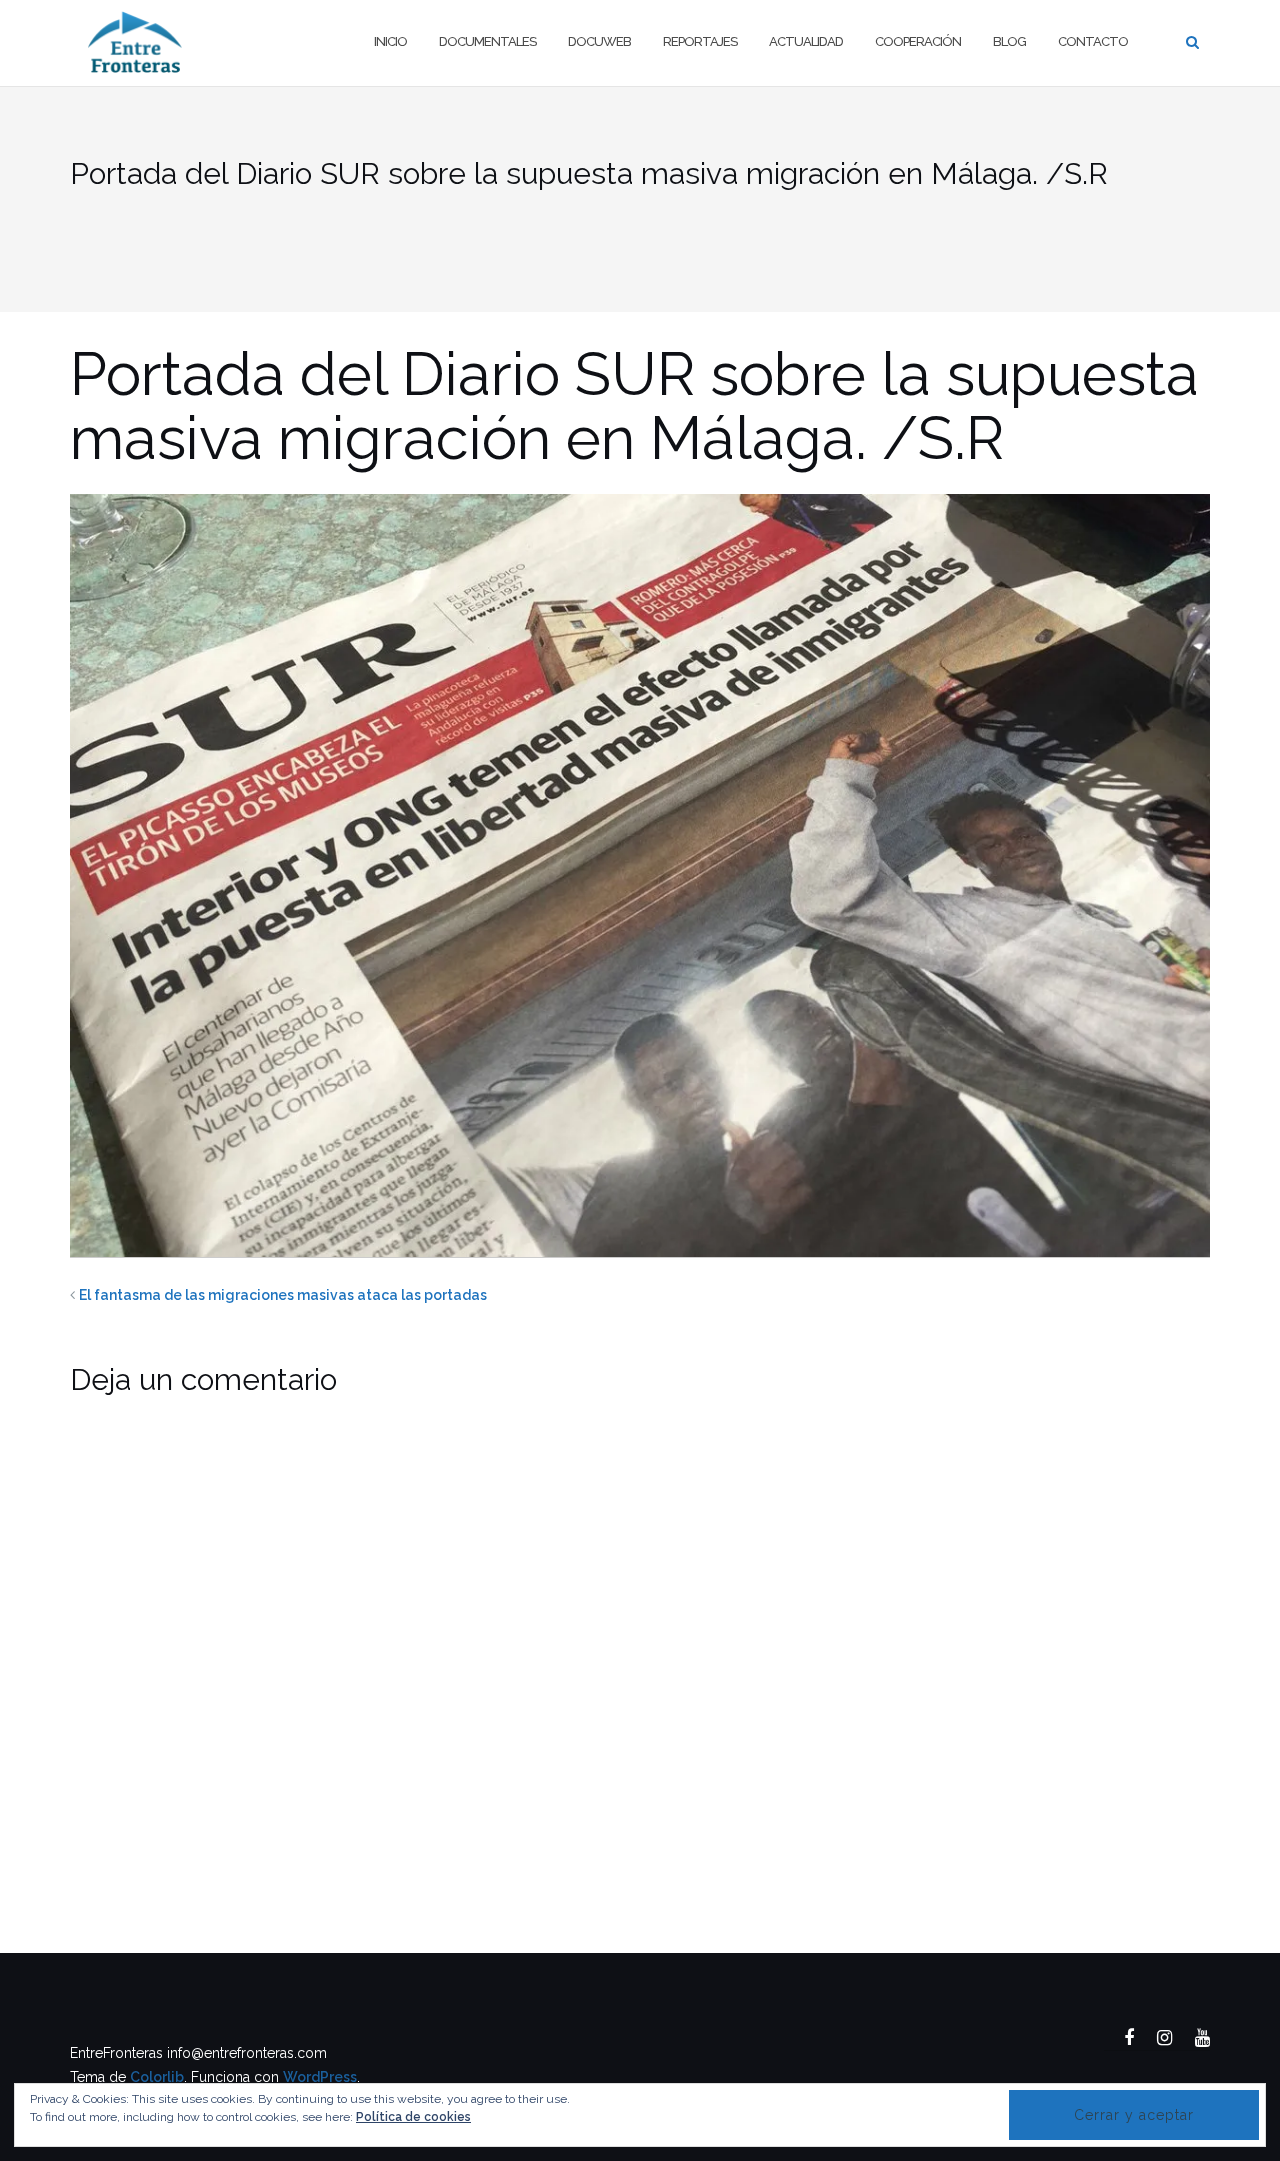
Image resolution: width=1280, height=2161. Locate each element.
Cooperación (918, 41)
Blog (1009, 41)
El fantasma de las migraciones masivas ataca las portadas (283, 1295)
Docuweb (599, 41)
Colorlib (157, 2077)
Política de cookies (413, 2117)
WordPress (320, 2077)
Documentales (487, 41)
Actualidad (806, 41)
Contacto (1093, 41)
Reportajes (700, 41)
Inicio (390, 41)
